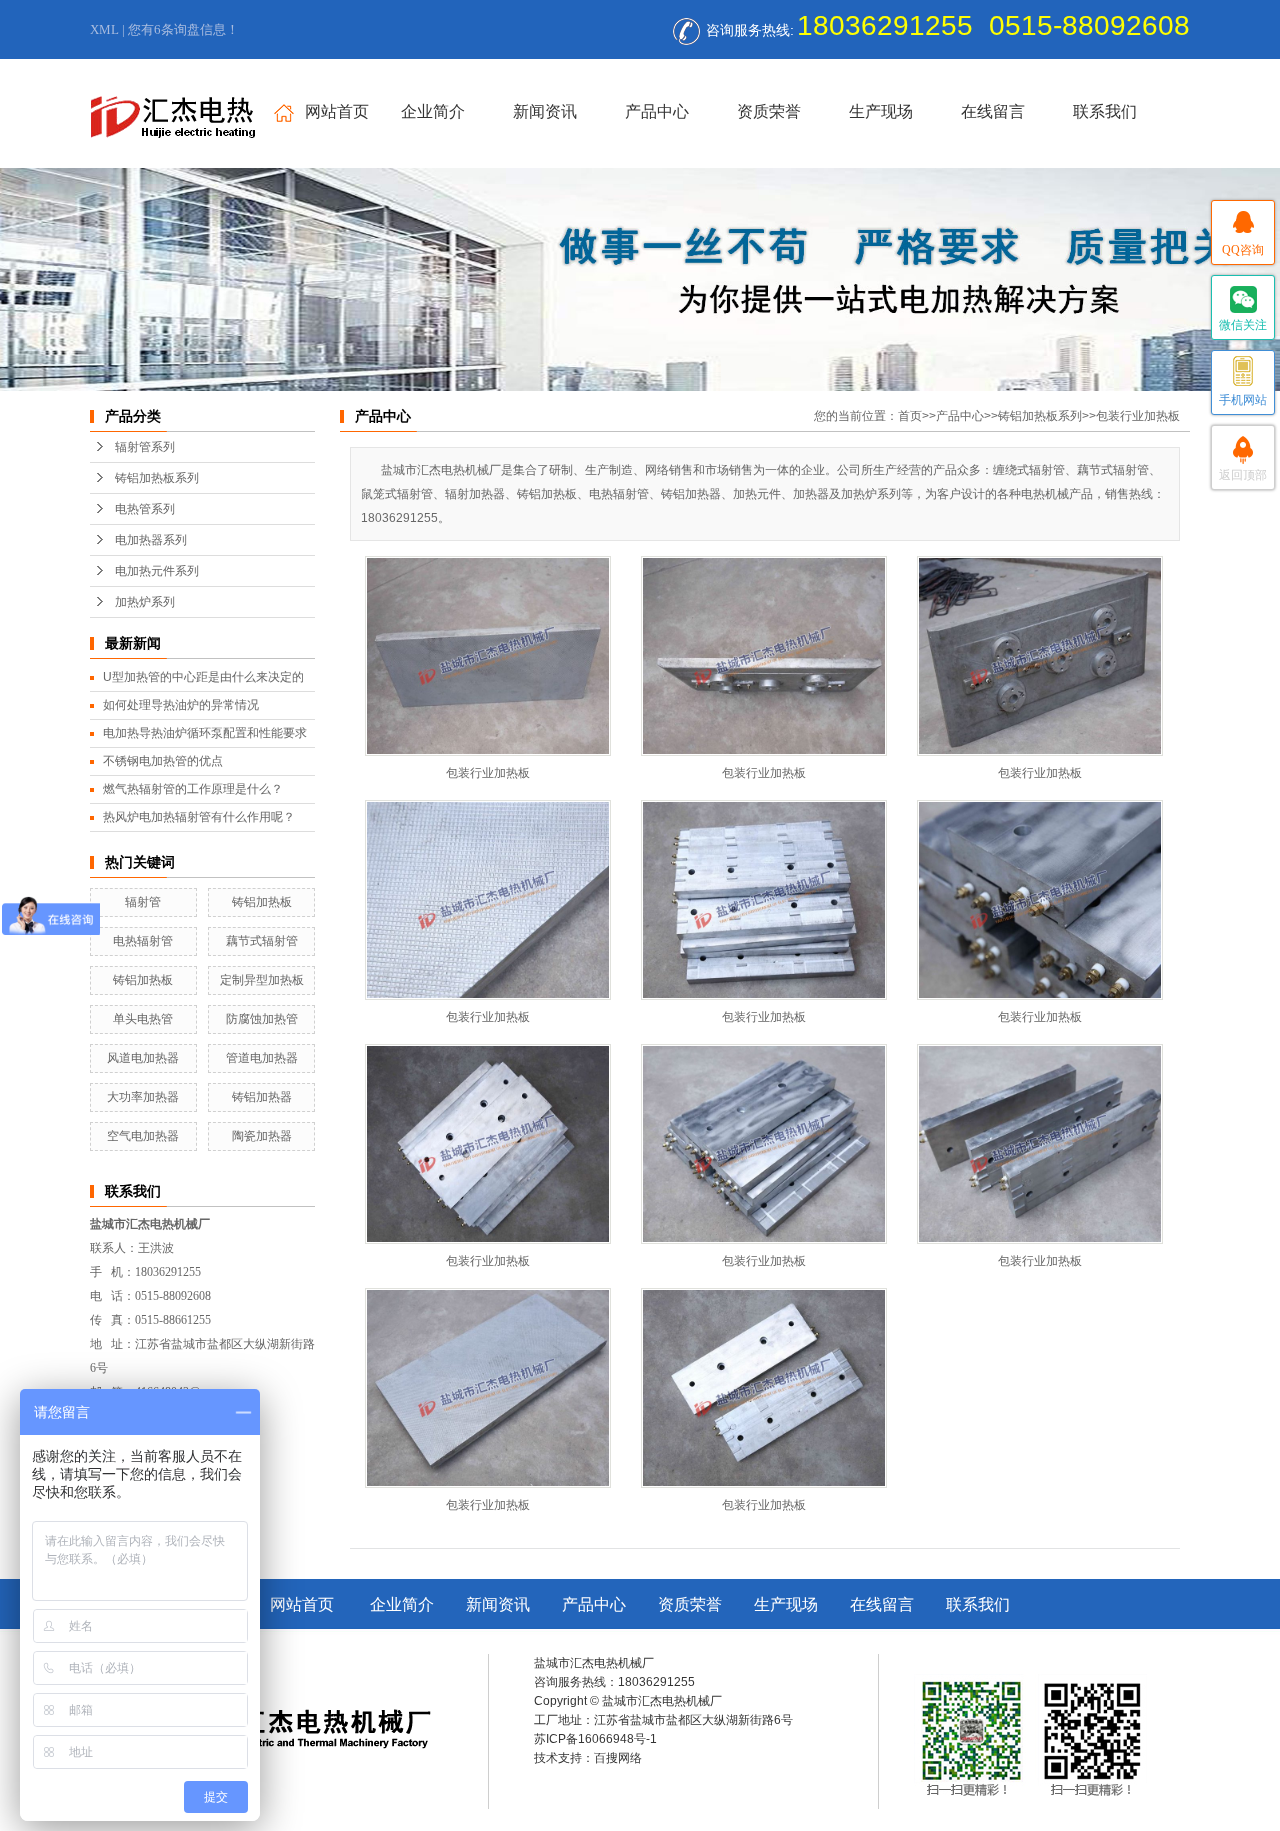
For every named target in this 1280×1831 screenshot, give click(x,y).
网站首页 (337, 111)
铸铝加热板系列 (157, 478)
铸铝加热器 (262, 1097)
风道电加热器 (143, 1058)
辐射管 (143, 902)
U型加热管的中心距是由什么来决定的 (203, 677)
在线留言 (993, 111)
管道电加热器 (262, 1058)
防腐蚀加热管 (262, 1019)
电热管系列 (145, 509)
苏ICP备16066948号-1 (595, 1739)
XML (104, 29)
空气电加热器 (143, 1136)
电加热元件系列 (157, 571)
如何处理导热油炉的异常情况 (181, 705)
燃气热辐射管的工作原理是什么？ (193, 789)
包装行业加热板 (1138, 416)
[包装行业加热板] (488, 656)
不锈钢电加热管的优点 (163, 761)
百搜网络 (618, 1758)
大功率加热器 (143, 1097)
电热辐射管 (143, 941)
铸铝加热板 (262, 902)
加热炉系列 (145, 602)
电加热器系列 (151, 540)
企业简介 (433, 111)
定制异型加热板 (262, 980)
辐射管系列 (145, 447)
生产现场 (881, 111)
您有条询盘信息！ (183, 29)
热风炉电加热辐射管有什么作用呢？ (199, 817)
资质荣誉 (769, 111)
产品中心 (657, 111)
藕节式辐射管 (262, 941)
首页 (910, 416)
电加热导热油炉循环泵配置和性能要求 (205, 733)
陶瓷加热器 (262, 1136)
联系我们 (1105, 111)
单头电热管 (143, 1019)
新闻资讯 (545, 111)
